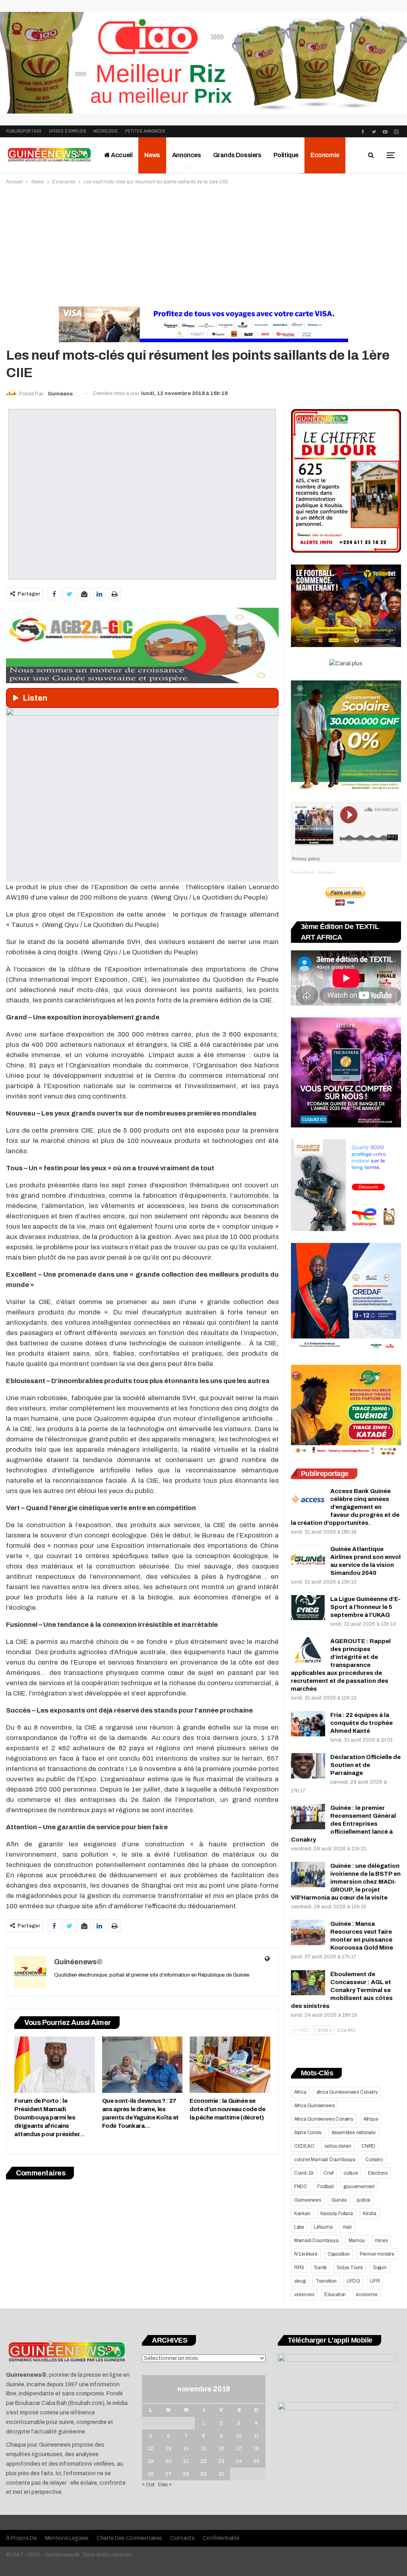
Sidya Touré (350, 2268)
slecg (300, 2281)
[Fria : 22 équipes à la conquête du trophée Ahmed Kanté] (308, 1724)
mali (347, 2227)
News (152, 155)
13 (169, 2449)
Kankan (302, 2214)
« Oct (148, 2485)
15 (203, 2449)
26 (151, 2474)
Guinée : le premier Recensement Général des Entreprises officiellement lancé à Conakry (343, 1824)
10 (239, 2436)
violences (304, 2295)
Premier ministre (377, 2254)
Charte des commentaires (129, 2538)
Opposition (339, 2254)
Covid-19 (304, 2173)
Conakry (374, 2160)
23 (221, 2461)
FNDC (301, 2187)
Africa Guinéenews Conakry (324, 2119)
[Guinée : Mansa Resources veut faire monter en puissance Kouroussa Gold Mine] (308, 1932)
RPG (299, 2268)
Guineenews (308, 2200)
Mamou (357, 2241)
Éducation (335, 2295)
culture (351, 2173)
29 (203, 2474)
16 (221, 2449)
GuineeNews (303, 872)
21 (186, 2461)
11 (256, 2436)
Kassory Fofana (337, 2214)
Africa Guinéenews (314, 2106)
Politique (286, 155)
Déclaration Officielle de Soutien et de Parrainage (365, 1765)
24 (239, 2461)
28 (186, 2474)
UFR (375, 2281)
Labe (299, 2227)
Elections (378, 2173)
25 (256, 2461)
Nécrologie (106, 131)
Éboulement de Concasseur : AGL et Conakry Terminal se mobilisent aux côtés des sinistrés (342, 1990)
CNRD (368, 2146)
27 (168, 2474)
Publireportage (24, 131)
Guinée (339, 2200)
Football (325, 2187)
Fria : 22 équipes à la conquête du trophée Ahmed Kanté (361, 1723)
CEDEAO (304, 2146)
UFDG (353, 2281)
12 (151, 2449)
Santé (320, 2268)
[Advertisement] (203, 246)
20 (169, 2461)
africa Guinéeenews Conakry (347, 2092)
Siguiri (380, 2268)
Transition (326, 2281)
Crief (329, 2173)
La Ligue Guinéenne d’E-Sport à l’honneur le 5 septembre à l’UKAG (365, 1607)
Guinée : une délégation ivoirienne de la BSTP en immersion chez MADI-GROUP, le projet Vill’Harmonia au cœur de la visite (346, 1882)
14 (186, 2449)
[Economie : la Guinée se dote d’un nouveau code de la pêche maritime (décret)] (230, 2065)
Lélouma (323, 2227)
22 (203, 2461)
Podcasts (327, 872)
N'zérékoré (306, 2254)
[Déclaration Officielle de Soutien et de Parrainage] (308, 1766)
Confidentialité (221, 2538)
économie (366, 2295)
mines (381, 2241)
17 (239, 2449)
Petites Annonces (145, 131)
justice (364, 2200)
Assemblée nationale (354, 2133)
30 (221, 2474)
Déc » (165, 2485)
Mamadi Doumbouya (316, 2241)
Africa (300, 2092)
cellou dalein (338, 2146)
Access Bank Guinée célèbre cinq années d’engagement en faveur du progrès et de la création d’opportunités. (345, 1507)
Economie (325, 155)
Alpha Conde (308, 2133)
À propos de (21, 2538)
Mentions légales (67, 2538)
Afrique (371, 2119)
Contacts (182, 2538)
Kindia (370, 2214)
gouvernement (359, 2187)
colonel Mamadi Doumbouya (325, 2160)
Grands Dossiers (237, 155)
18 (256, 2449)
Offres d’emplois (68, 131)
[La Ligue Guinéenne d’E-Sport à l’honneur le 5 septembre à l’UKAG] (308, 1608)
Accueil (121, 155)
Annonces (187, 155)
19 (151, 2461)
